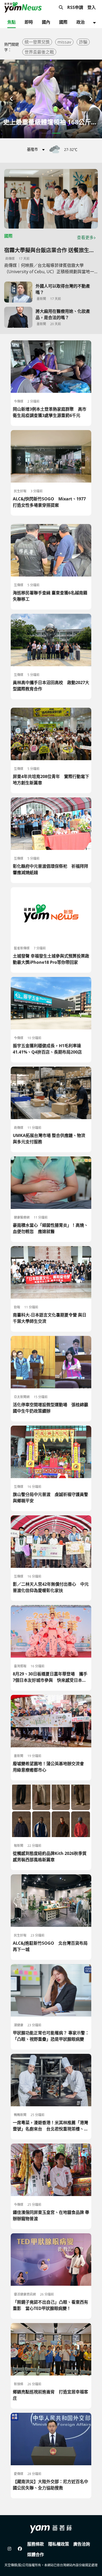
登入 (92, 7)
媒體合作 (36, 2554)
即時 (29, 22)
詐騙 (83, 42)
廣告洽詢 (82, 2544)
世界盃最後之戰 (39, 52)
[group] (51, 99)
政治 (81, 22)
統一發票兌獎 (37, 42)
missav (64, 42)
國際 (63, 22)
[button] (12, 99)
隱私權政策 (59, 2544)
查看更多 (85, 237)
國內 (46, 22)
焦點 (12, 22)
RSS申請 (75, 7)
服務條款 (36, 2544)
